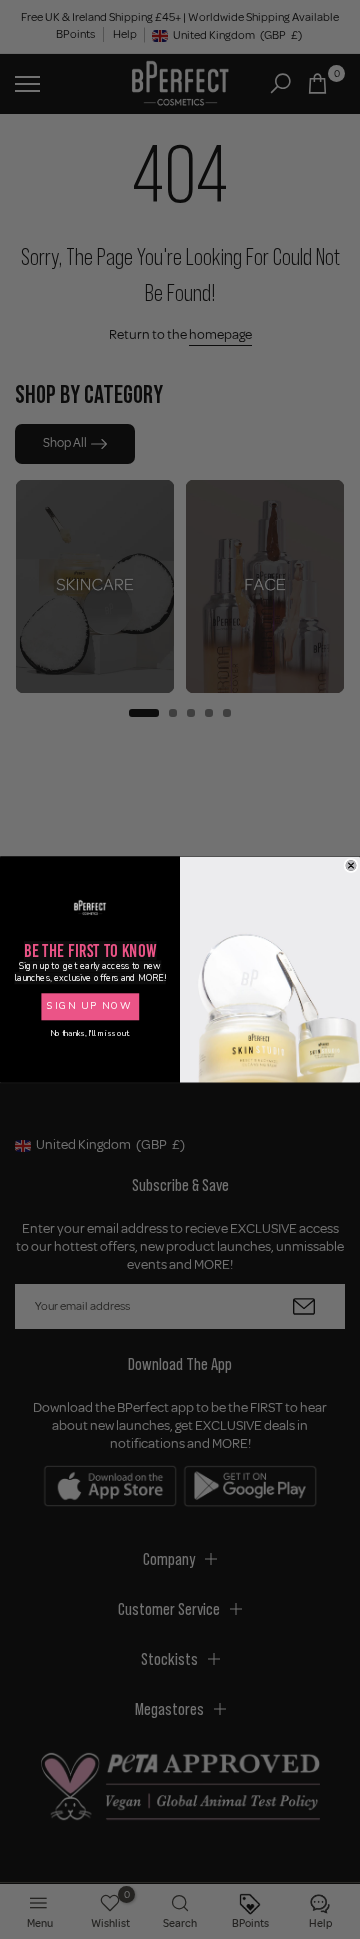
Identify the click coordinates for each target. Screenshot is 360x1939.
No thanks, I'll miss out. (90, 1033)
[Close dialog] (351, 865)
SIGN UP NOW (90, 1006)
